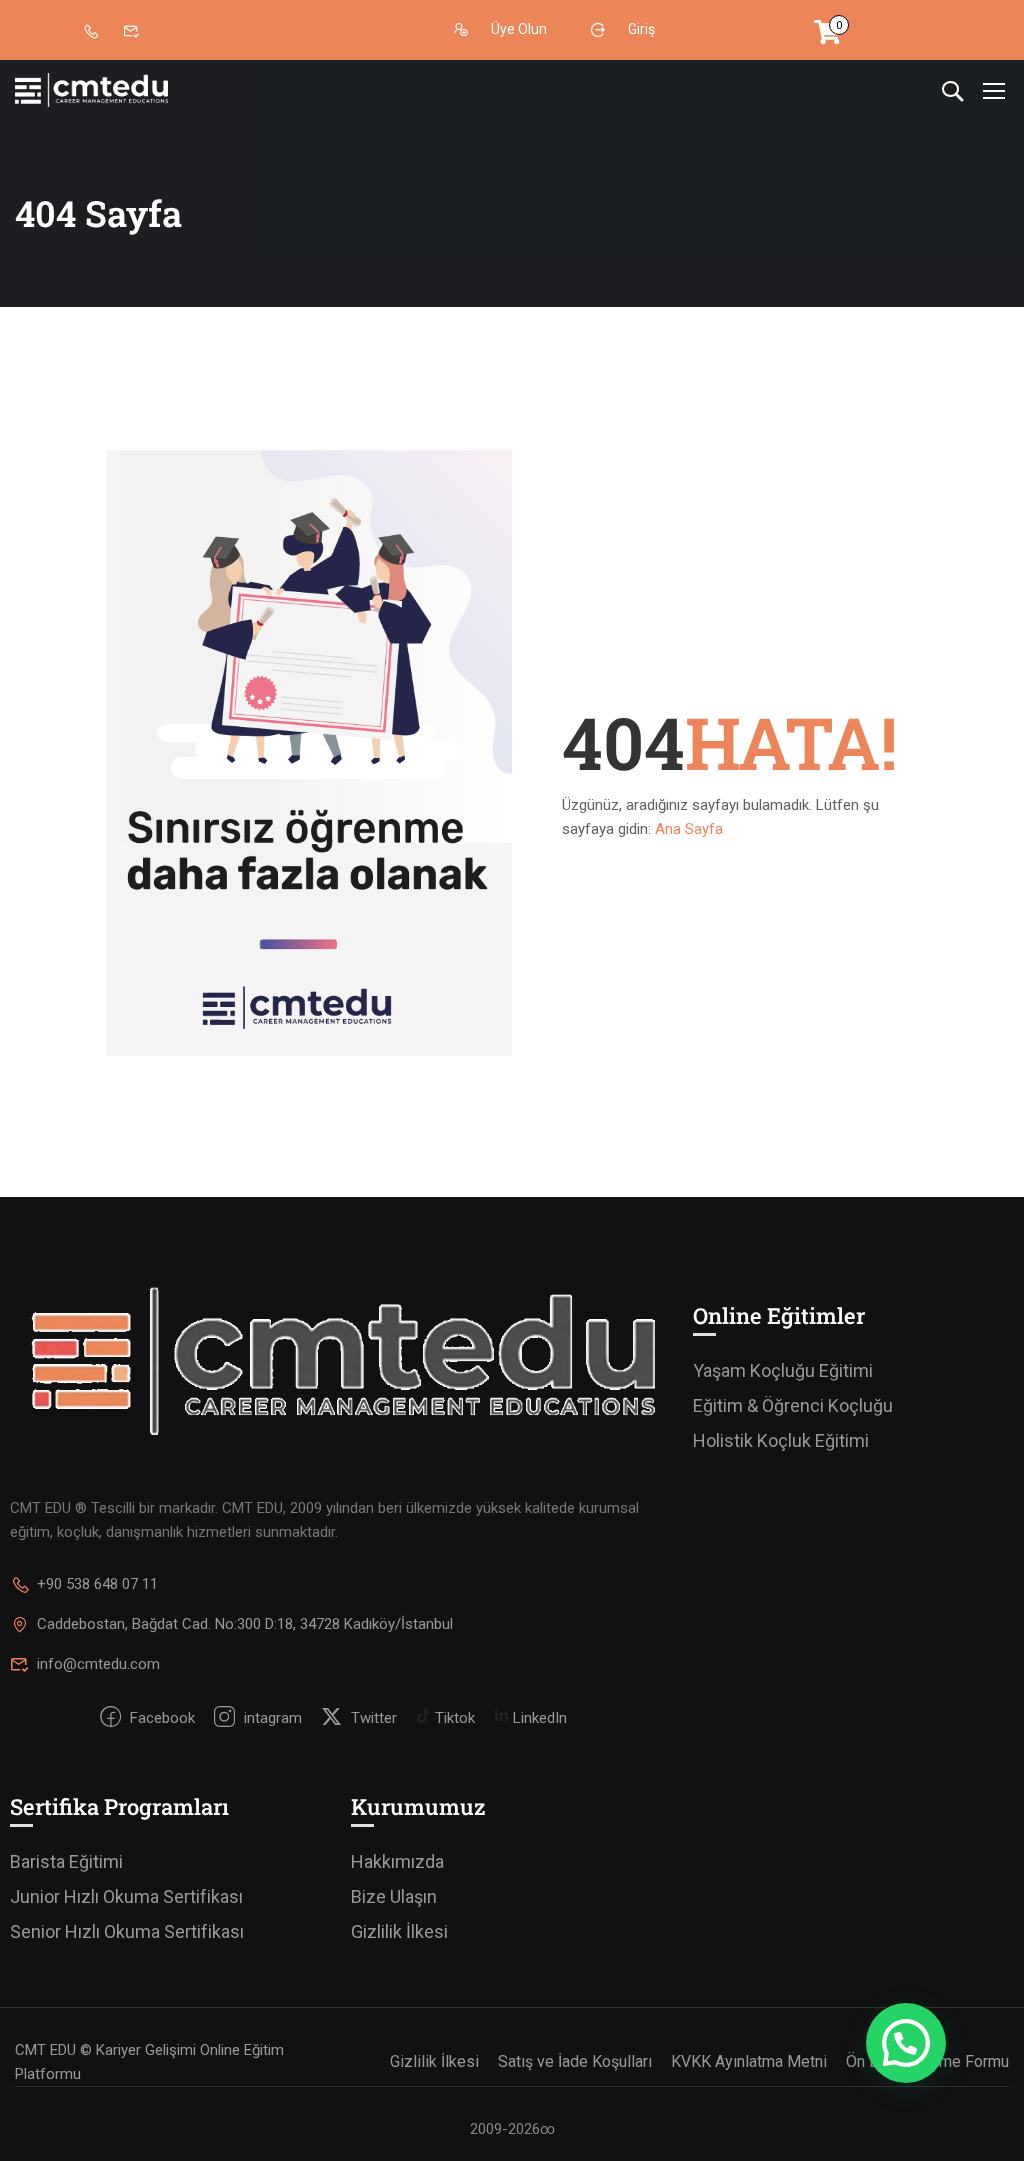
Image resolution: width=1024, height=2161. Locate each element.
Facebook (160, 1718)
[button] (906, 2043)
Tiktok (453, 1718)
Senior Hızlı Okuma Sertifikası (127, 1931)
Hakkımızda (397, 1861)
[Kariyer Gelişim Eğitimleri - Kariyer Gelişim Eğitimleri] (91, 90)
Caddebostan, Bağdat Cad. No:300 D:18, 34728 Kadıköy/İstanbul (245, 1624)
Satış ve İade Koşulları (575, 2061)
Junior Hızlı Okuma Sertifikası (126, 1896)
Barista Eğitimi (66, 1861)
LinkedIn (538, 1718)
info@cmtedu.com (98, 1664)
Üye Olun (519, 30)
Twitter (372, 1718)
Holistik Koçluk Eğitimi (781, 1440)
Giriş (641, 30)
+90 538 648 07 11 (97, 1584)
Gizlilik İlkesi (399, 1931)
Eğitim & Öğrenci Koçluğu (793, 1405)
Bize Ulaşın (394, 1896)
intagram (271, 1718)
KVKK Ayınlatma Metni (749, 2061)
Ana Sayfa (689, 829)
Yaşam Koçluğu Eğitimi (783, 1370)
